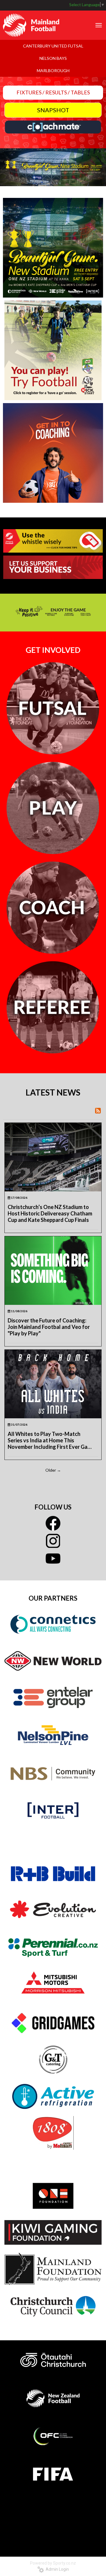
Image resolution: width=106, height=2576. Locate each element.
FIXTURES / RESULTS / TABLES (53, 92)
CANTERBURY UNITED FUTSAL (53, 46)
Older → (53, 1470)
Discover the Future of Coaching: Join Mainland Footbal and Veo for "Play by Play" (49, 1327)
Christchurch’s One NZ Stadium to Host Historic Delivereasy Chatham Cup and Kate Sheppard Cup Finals (50, 1213)
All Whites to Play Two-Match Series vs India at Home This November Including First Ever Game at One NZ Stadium (51, 1440)
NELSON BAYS (53, 58)
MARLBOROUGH (53, 71)
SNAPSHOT (53, 110)
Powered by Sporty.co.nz (53, 2563)
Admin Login (56, 2569)
